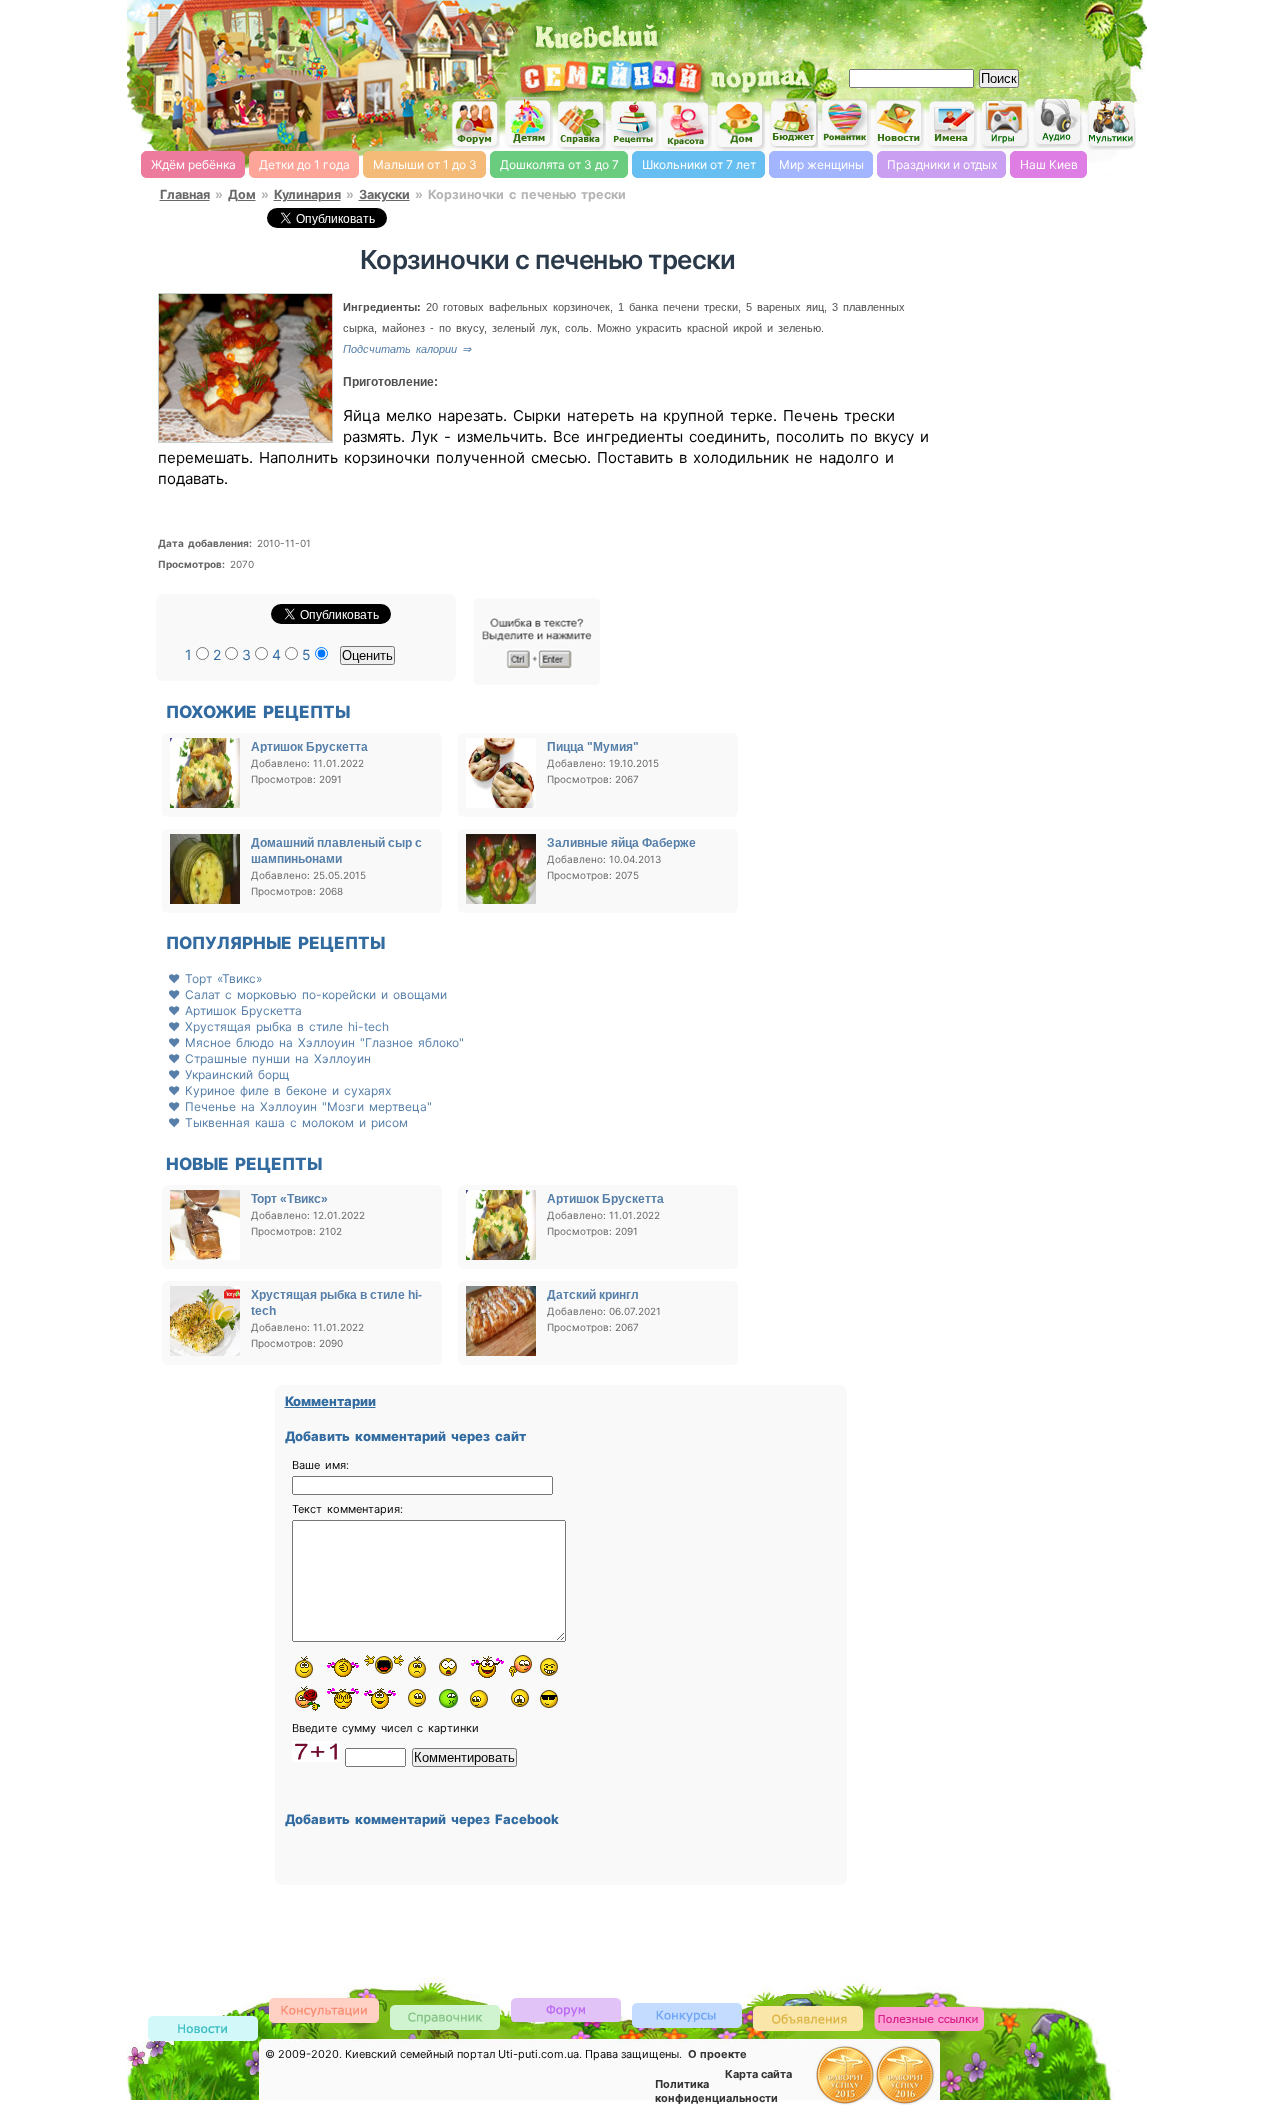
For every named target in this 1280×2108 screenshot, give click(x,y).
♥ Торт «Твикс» (215, 978)
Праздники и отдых (942, 164)
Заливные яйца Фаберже (621, 843)
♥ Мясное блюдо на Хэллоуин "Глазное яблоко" (316, 1042)
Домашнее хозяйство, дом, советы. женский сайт (740, 125)
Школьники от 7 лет (699, 164)
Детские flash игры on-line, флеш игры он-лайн (1005, 123)
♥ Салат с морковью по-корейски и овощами (307, 994)
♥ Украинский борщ (228, 1074)
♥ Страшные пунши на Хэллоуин (269, 1058)
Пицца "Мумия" (593, 747)
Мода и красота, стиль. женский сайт (687, 125)
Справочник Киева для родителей (581, 124)
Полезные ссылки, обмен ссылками (929, 2019)
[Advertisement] (910, 30)
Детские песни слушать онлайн (1058, 122)
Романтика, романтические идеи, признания (846, 123)
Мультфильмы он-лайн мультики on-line (1111, 123)
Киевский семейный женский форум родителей (475, 124)
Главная (185, 194)
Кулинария (307, 194)
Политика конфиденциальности (716, 2091)
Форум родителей (566, 2008)
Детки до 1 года (304, 164)
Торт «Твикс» (289, 1199)
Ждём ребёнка (193, 164)
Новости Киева (203, 2029)
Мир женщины (821, 164)
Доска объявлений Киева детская (808, 2017)
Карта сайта (758, 2074)
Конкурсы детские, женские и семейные (687, 2014)
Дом (242, 194)
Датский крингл (593, 1295)
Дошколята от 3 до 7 (559, 164)
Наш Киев (1049, 164)
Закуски (384, 194)
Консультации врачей (324, 2009)
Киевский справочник (445, 2016)
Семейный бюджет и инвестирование (793, 123)
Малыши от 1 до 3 (425, 164)
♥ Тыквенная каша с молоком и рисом (288, 1122)
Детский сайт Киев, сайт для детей (528, 123)
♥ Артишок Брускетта (235, 1010)
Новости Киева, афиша (899, 124)
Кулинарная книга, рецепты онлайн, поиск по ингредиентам (634, 124)
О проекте (717, 2054)
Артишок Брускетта (309, 747)
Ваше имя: (320, 1465)
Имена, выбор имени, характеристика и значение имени (952, 125)
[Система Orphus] (537, 680)
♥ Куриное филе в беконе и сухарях (279, 1090)
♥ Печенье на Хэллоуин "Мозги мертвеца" (300, 1106)
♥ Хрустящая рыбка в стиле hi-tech (278, 1026)
